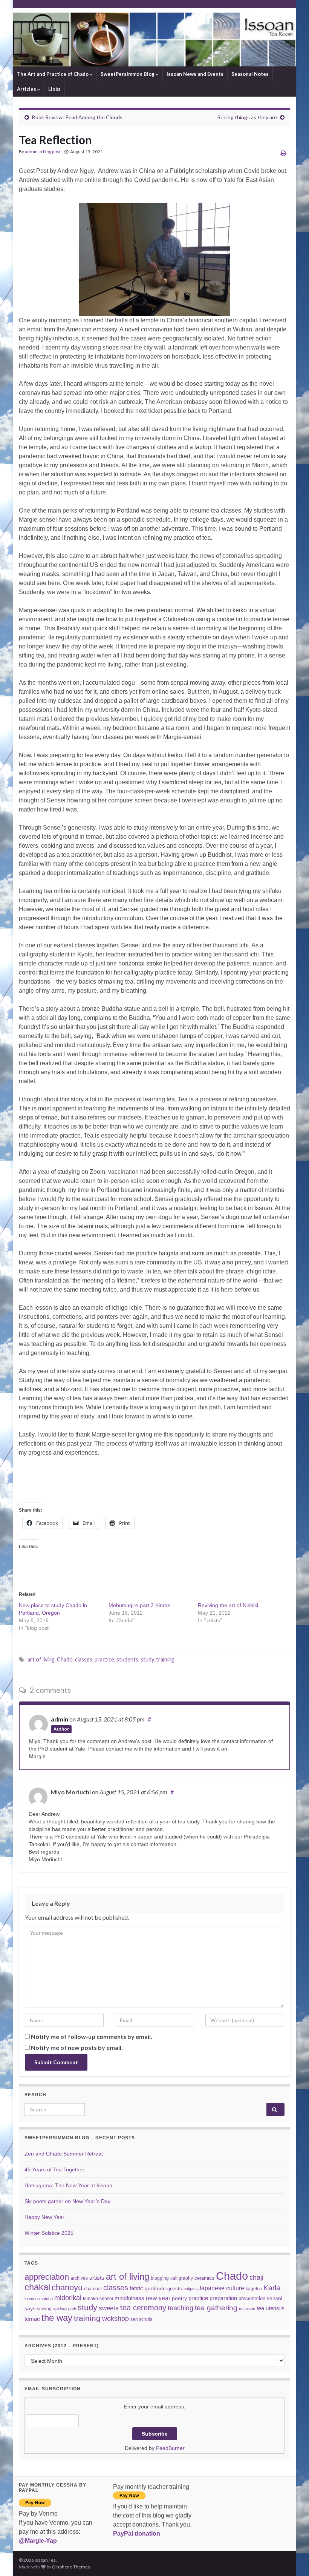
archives (79, 2278)
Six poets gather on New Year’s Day (67, 2201)
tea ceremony (143, 2308)
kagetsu (254, 2289)
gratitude (155, 2288)
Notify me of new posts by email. (77, 2047)
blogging (160, 2278)
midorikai (68, 2298)
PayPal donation (137, 2534)
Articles (27, 89)
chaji (256, 2277)
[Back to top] (292, 2559)
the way (57, 2318)
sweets (109, 2308)
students (127, 1659)
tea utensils (271, 2308)
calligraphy (182, 2278)
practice (104, 1659)
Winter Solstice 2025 (49, 2233)
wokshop (115, 2319)
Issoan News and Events (195, 74)
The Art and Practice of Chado (53, 74)
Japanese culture (221, 2288)
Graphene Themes (71, 2567)
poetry (179, 2298)
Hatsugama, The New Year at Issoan (68, 2185)
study (147, 1659)
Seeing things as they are (247, 117)
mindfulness (129, 2298)
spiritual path (65, 2309)
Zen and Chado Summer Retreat (64, 2154)
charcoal (93, 2289)
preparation (223, 2298)
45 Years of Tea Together (54, 2170)
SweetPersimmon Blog (128, 74)
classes (84, 1659)
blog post (52, 152)
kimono (31, 2299)
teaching (181, 2308)
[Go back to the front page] (154, 37)
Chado (65, 1659)
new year (158, 2298)
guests (175, 2289)
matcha (46, 2299)
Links (54, 89)
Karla (272, 2288)
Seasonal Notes (250, 74)
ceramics (204, 2278)
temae (32, 2319)
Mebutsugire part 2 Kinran (140, 1605)
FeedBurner (170, 2448)
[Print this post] (284, 153)
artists (97, 2278)
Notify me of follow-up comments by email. (92, 2036)
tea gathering (216, 2308)
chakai (37, 2287)
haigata (190, 2289)
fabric (136, 2288)
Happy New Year (44, 2217)
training (165, 1659)
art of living (41, 1659)
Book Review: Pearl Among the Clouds (77, 117)
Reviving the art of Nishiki (228, 1605)
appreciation (47, 2277)
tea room (247, 2309)
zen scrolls (141, 2319)
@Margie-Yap (38, 2541)
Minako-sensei (98, 2298)
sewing (44, 2309)
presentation (252, 2298)
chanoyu (67, 2287)
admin (31, 152)
